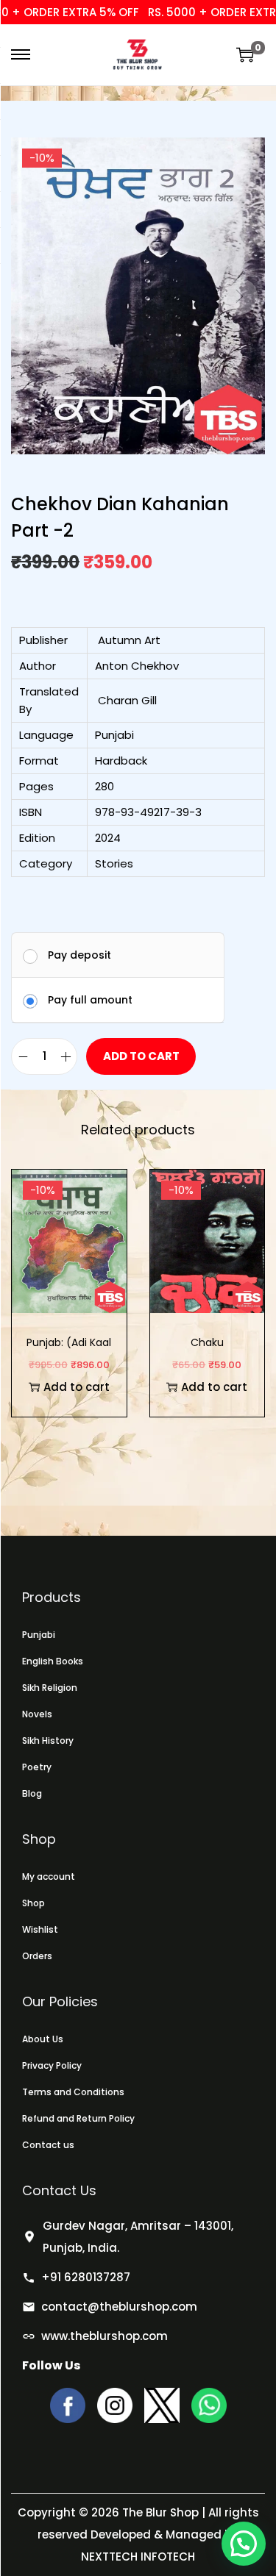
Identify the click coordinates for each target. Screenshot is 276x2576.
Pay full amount (90, 1000)
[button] (244, 2544)
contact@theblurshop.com (119, 2307)
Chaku (207, 1342)
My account (49, 1876)
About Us (43, 2039)
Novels (37, 1714)
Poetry (37, 1767)
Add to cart (141, 1056)
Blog (32, 1793)
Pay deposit (79, 955)
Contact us (48, 2145)
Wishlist (40, 1929)
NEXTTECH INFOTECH (138, 2557)
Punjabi (39, 1635)
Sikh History (48, 1740)
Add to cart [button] (77, 1387)
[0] (245, 54)
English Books (53, 1661)
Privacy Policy (52, 2065)
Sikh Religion (50, 1688)
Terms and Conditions (73, 2092)
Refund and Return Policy (78, 2118)
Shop (33, 1903)
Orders (37, 1956)
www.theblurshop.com (105, 2336)
